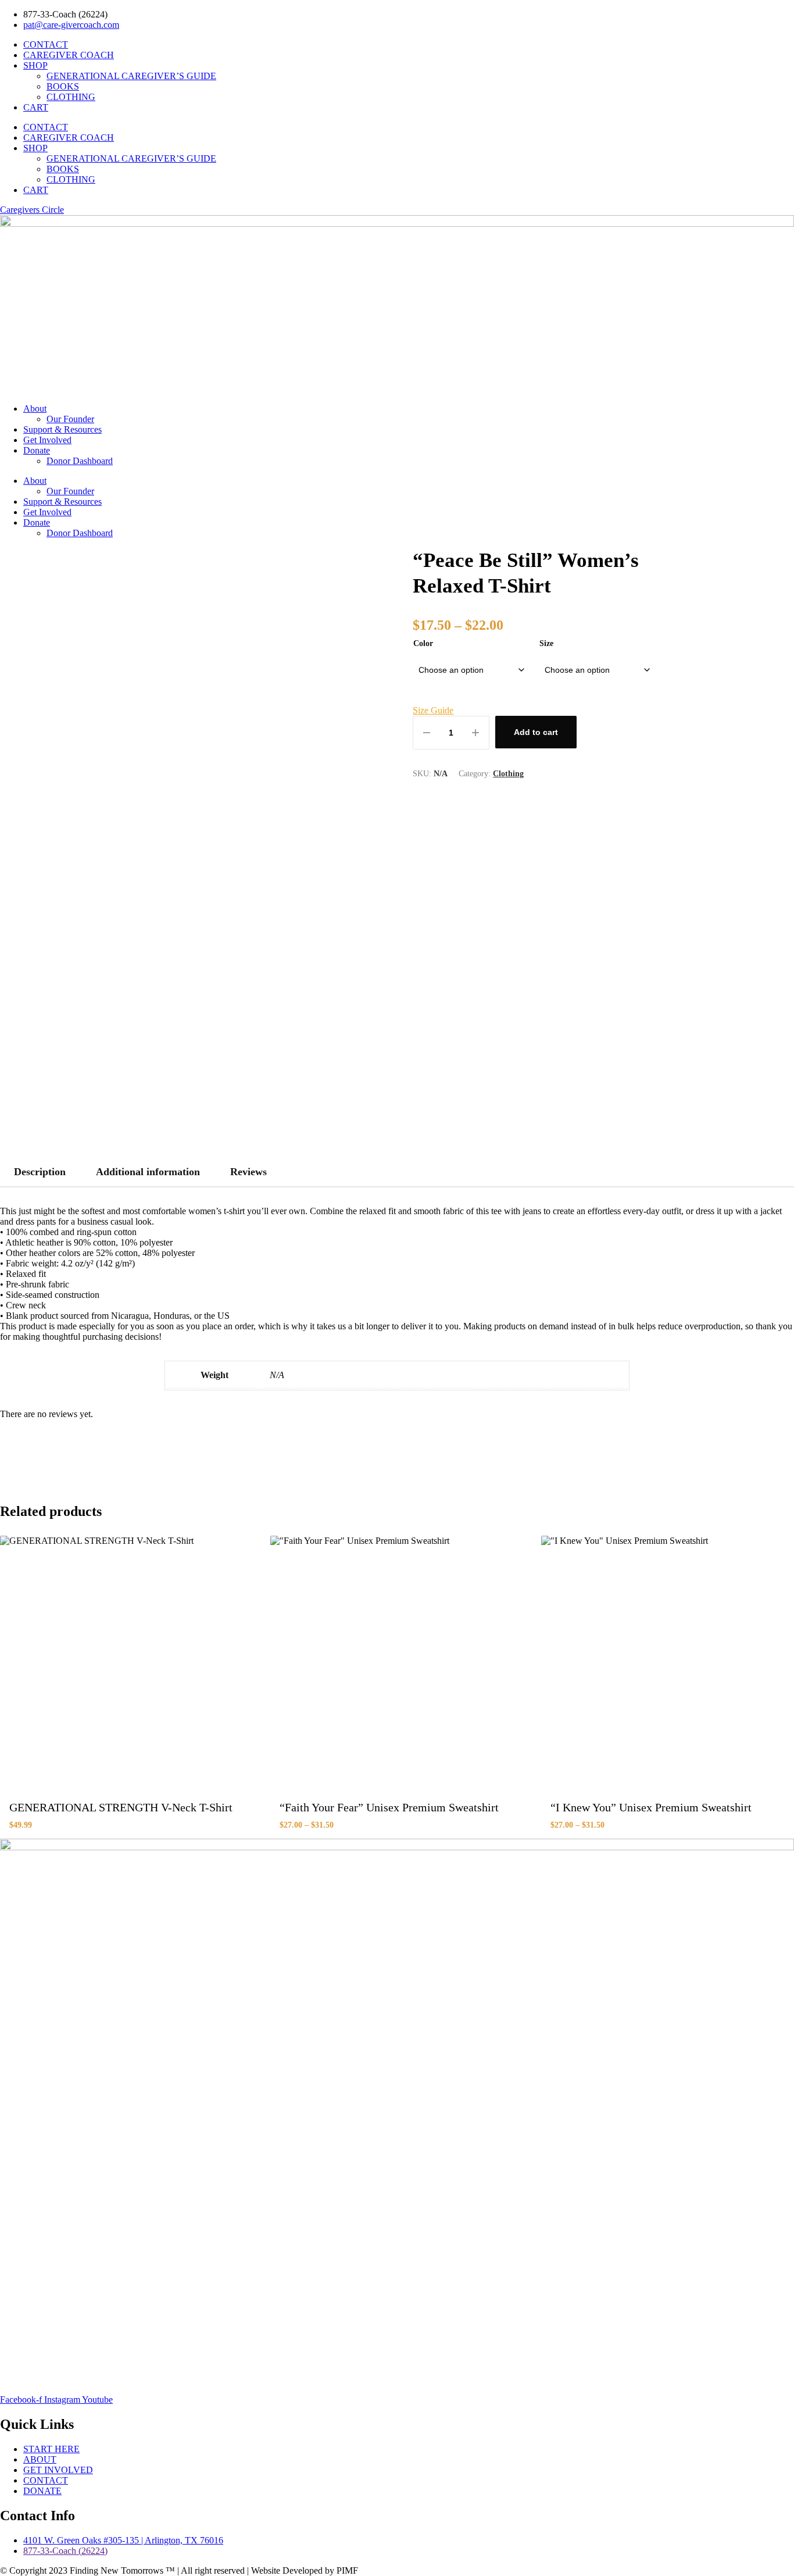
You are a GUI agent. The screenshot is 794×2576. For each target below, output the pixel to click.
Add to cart (536, 732)
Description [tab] (40, 1172)
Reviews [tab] (248, 1172)
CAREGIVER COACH (69, 55)
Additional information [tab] (148, 1172)
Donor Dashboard (80, 461)
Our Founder (70, 419)
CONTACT (46, 44)
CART (36, 107)
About (35, 408)
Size (546, 643)
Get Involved (47, 440)
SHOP (35, 65)
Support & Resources (62, 429)
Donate (37, 450)
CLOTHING (71, 97)
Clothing (508, 774)
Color (423, 643)
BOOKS (63, 86)
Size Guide (433, 710)
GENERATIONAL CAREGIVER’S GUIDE (131, 76)
